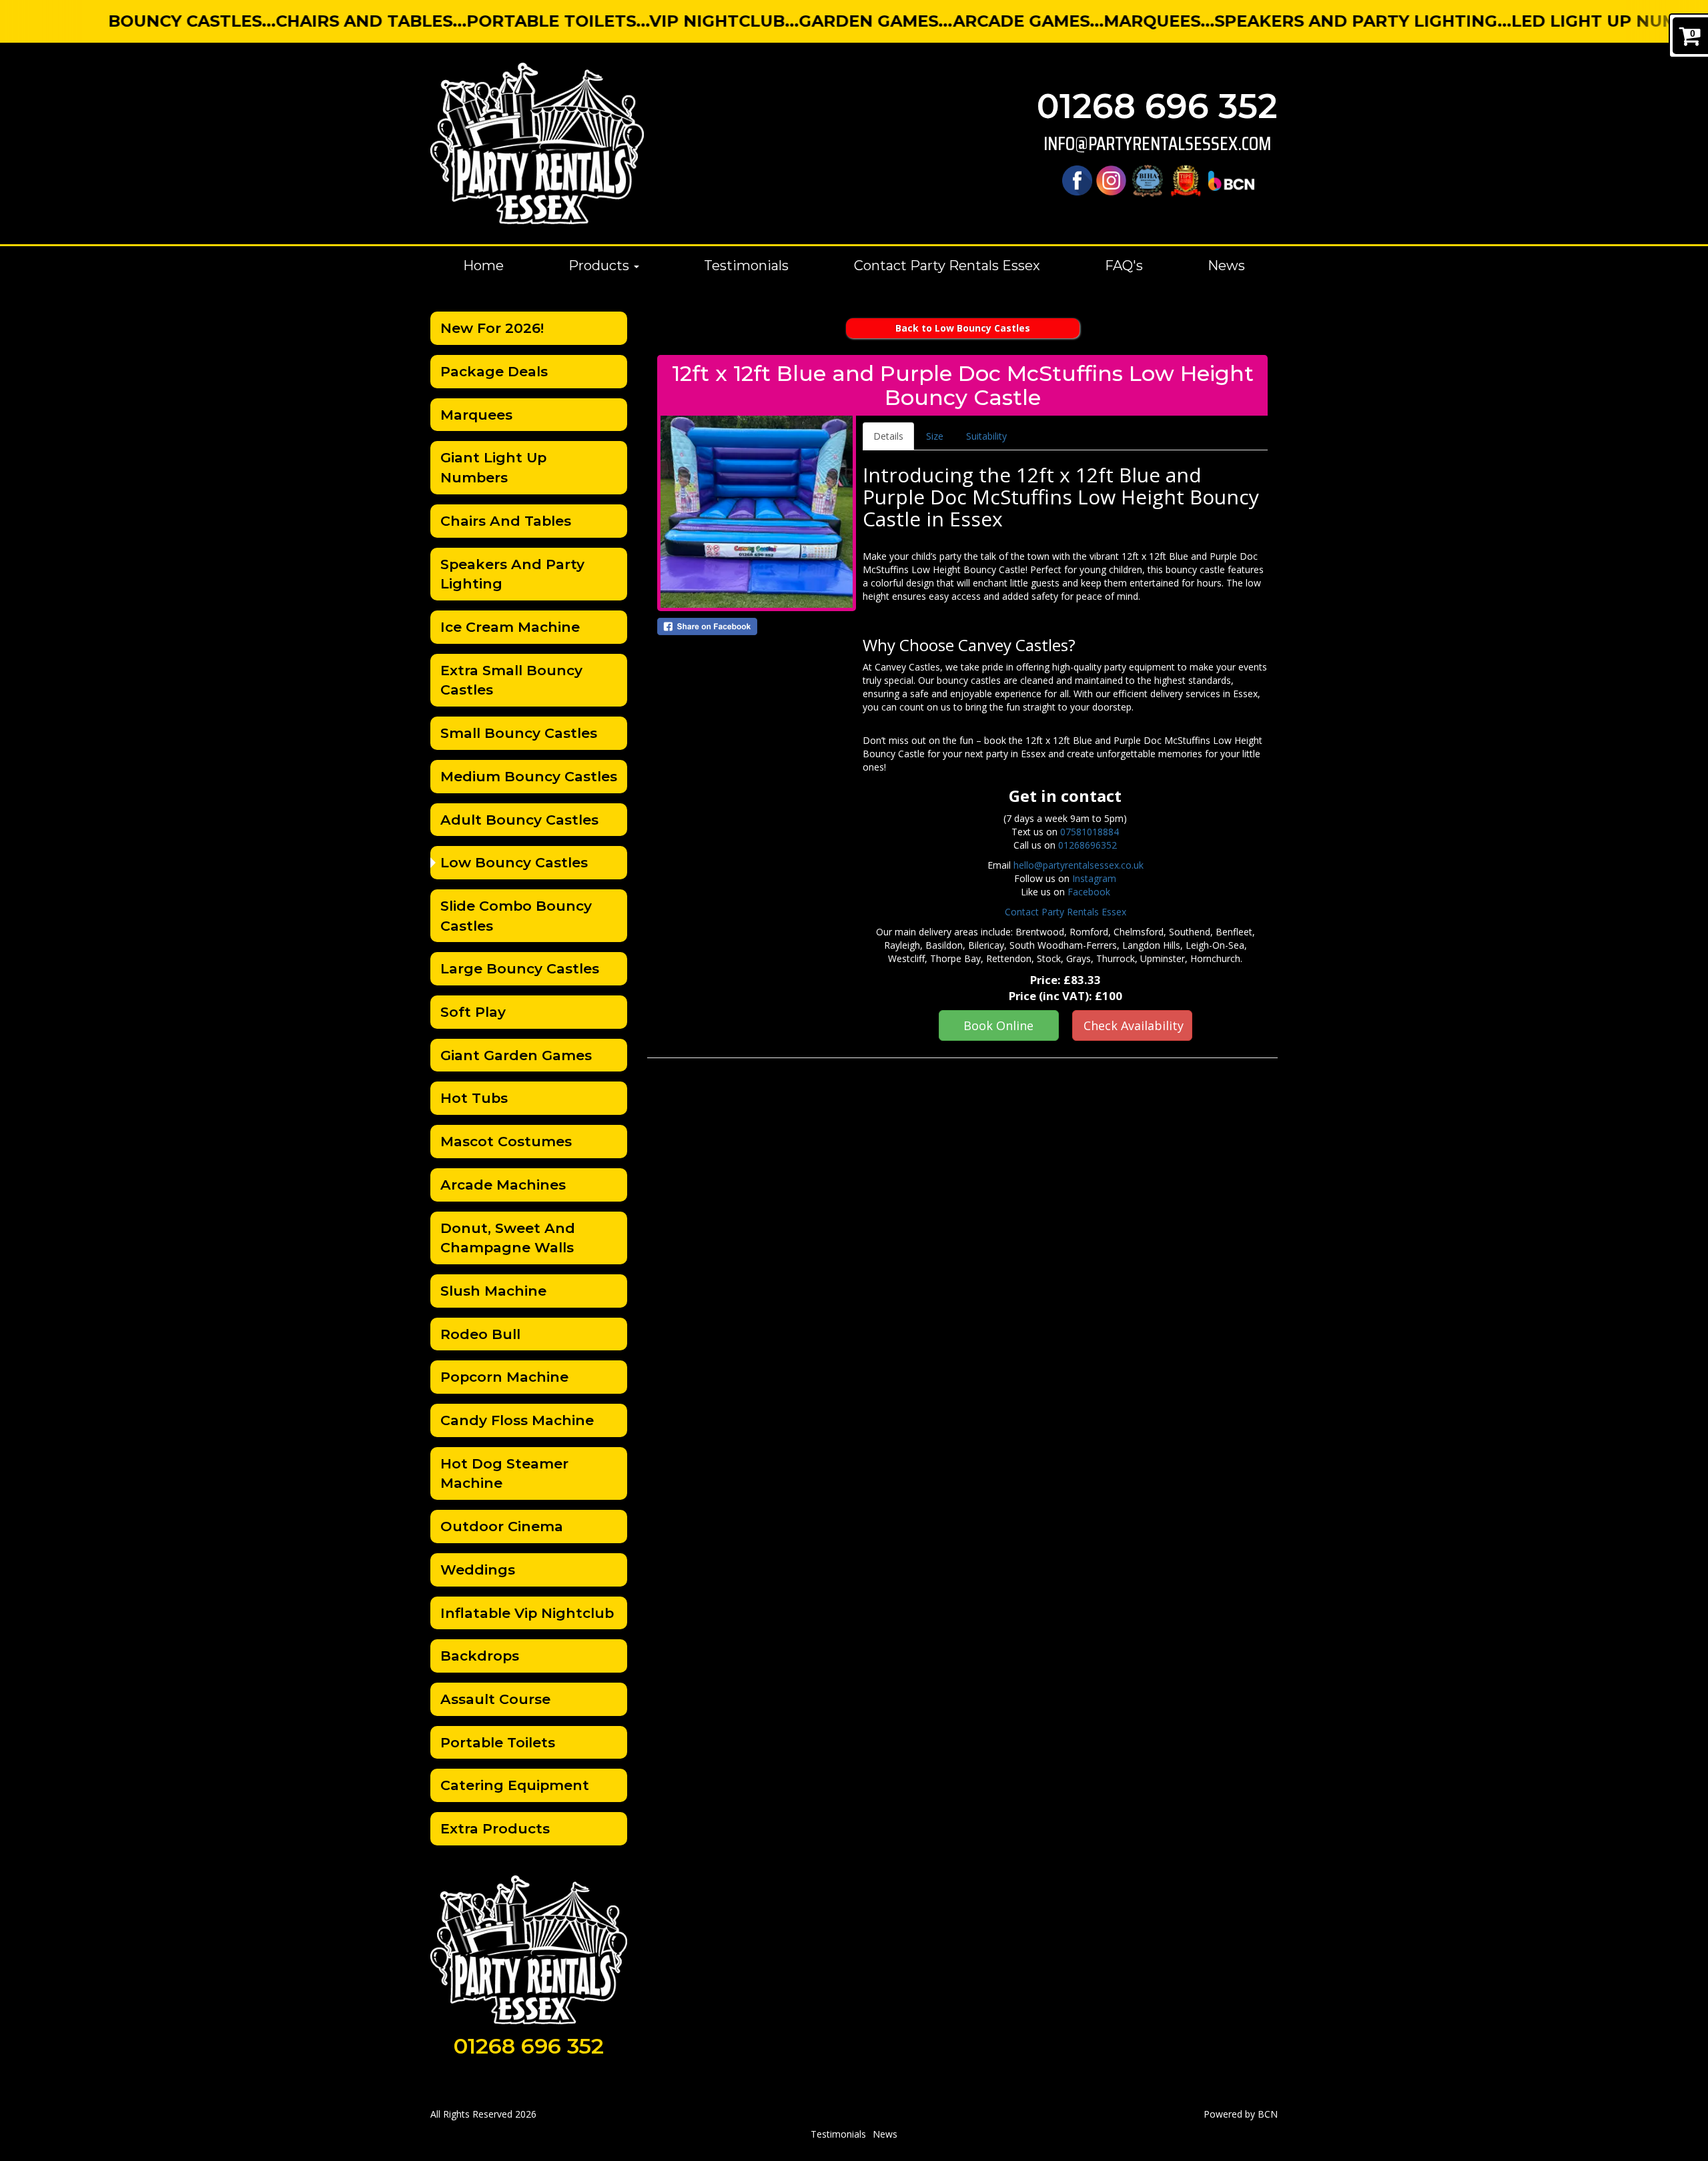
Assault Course (495, 1699)
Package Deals (494, 371)
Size (935, 436)
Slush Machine (493, 1291)
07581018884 (1090, 832)
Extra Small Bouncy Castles (511, 680)
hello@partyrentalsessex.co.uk (1079, 865)
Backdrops (480, 1656)
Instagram (1094, 878)
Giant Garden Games (516, 1055)
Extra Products (495, 1828)
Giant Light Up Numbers (493, 467)
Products (600, 266)
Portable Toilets (498, 1742)
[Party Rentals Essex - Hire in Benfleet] (537, 143)
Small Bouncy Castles (519, 733)
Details (888, 436)
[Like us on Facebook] (1077, 180)
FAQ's (1124, 266)
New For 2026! (492, 328)
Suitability (986, 436)
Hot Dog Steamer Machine (504, 1473)
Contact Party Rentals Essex (947, 266)
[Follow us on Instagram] (1111, 180)
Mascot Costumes (506, 1141)
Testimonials (746, 266)
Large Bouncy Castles (520, 968)
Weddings (478, 1570)
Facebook (1089, 892)
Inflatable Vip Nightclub (527, 1613)
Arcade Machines (503, 1185)
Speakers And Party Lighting (512, 574)
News (1226, 266)
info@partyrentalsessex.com (1157, 144)
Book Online (998, 1025)
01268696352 (1088, 845)
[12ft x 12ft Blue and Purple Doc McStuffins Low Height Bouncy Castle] (757, 512)
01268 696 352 (1157, 106)
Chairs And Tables (506, 521)
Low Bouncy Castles (514, 862)
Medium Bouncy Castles (529, 776)
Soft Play (473, 1012)
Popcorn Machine (504, 1377)
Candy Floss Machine (517, 1420)
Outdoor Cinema (502, 1526)
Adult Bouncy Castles (519, 820)
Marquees (476, 415)
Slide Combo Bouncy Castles (516, 916)
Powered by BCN (1241, 2114)
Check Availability (1134, 1025)
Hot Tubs (474, 1098)
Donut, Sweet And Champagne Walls (508, 1238)
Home (483, 266)
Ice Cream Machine (510, 627)
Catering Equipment (515, 1785)
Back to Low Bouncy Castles (963, 328)
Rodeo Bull (480, 1334)
